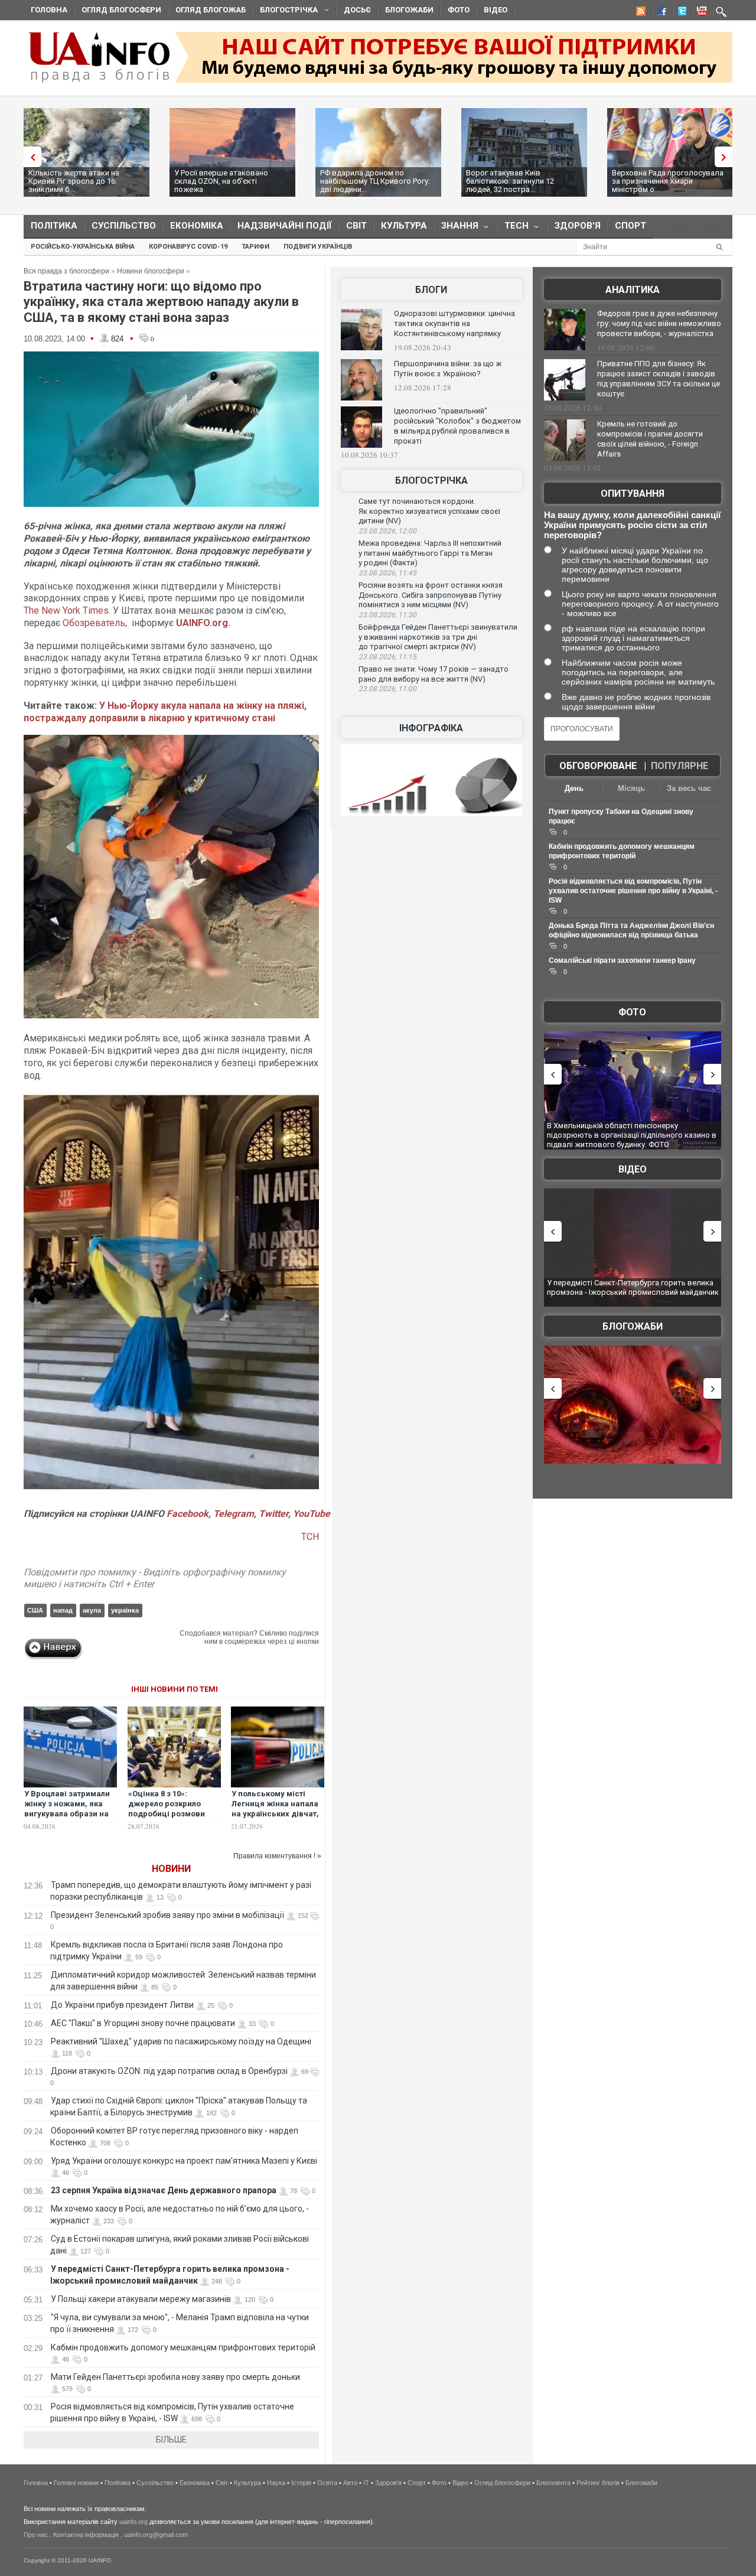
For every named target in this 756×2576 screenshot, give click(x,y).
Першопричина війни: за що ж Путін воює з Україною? (448, 369)
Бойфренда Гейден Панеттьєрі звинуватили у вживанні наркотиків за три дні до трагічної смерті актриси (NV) (438, 637)
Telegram (234, 1514)
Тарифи (255, 247)
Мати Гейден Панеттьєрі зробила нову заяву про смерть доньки (175, 2377)
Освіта (327, 2483)
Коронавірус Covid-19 (188, 247)
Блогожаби (409, 10)
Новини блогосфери (151, 271)
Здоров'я (578, 226)
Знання (456, 228)
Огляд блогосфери (121, 10)
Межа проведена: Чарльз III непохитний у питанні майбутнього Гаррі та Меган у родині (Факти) (430, 553)
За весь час (689, 788)
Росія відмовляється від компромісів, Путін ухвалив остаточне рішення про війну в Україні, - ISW (633, 891)
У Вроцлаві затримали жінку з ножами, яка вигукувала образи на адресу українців (67, 1809)
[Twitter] (680, 13)
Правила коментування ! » (277, 1856)
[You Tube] (700, 13)
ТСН (310, 1537)
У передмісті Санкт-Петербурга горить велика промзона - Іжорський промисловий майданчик (633, 1287)
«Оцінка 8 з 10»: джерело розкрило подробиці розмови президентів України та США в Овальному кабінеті (173, 1819)
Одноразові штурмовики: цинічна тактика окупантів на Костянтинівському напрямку (454, 323)
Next (726, 157)
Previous (30, 157)
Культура (404, 226)
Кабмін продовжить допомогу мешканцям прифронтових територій (183, 2347)
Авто (350, 2483)
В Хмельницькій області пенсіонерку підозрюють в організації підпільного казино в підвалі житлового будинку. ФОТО (632, 1135)
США (35, 1610)
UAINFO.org (202, 623)
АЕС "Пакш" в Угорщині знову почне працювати (143, 2023)
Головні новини (76, 2483)
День (574, 788)
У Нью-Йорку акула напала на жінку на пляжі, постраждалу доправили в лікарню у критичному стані (165, 712)
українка (125, 1610)
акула (92, 1610)
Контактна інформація (86, 2535)
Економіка (197, 226)
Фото (459, 10)
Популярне (680, 766)
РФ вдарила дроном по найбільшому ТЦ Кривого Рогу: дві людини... (375, 181)
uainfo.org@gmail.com (156, 2535)
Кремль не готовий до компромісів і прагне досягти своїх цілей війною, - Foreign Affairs (650, 439)
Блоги (431, 290)
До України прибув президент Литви (122, 2005)
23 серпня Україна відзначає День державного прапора (164, 2190)
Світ (356, 226)
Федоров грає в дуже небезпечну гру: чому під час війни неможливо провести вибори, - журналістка (659, 323)
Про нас (36, 2535)
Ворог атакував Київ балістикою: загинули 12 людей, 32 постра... (510, 181)
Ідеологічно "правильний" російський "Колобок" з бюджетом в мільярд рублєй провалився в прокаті (457, 426)
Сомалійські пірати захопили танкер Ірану (622, 960)
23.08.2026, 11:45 (387, 573)
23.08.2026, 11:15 (387, 657)
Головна (49, 10)
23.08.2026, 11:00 (387, 689)
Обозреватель (94, 623)
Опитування (633, 494)
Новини (171, 1869)
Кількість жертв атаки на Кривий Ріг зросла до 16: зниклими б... (74, 181)
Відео (496, 10)
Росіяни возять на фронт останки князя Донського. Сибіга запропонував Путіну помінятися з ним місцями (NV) (431, 595)
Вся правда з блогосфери (66, 271)
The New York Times (66, 610)
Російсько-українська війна (83, 247)
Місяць (631, 788)
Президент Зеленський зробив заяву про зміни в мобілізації (167, 1915)
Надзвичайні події (285, 226)
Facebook (188, 1514)
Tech (513, 228)
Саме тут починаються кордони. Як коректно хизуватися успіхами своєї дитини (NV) (429, 511)
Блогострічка (285, 12)
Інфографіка (431, 728)
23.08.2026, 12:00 (387, 531)
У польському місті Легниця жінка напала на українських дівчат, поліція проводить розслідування (275, 1814)
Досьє (357, 10)
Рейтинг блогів (598, 2483)
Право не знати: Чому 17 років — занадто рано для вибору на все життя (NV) (434, 674)
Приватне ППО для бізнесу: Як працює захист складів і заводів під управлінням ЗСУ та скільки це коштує (659, 379)
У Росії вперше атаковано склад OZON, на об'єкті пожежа (221, 181)
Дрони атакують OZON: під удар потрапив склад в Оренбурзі (169, 2071)
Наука (276, 2483)
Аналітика (633, 290)
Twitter (273, 1514)
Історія (301, 2483)
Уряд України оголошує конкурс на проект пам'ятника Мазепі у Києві (184, 2161)
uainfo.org (133, 2522)
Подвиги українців (318, 247)
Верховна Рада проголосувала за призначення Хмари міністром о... (668, 181)
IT (366, 2483)
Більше (171, 2440)
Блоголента (553, 2483)
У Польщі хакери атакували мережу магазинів (141, 2299)
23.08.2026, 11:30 (387, 615)
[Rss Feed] (640, 13)
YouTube (312, 1514)
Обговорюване (598, 766)
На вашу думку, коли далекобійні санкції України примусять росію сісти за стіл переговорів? (632, 525)
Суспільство (124, 226)
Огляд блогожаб (211, 10)
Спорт (630, 226)
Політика (54, 226)
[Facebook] (660, 13)
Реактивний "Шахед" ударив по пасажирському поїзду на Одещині (181, 2041)
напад (63, 1610)
